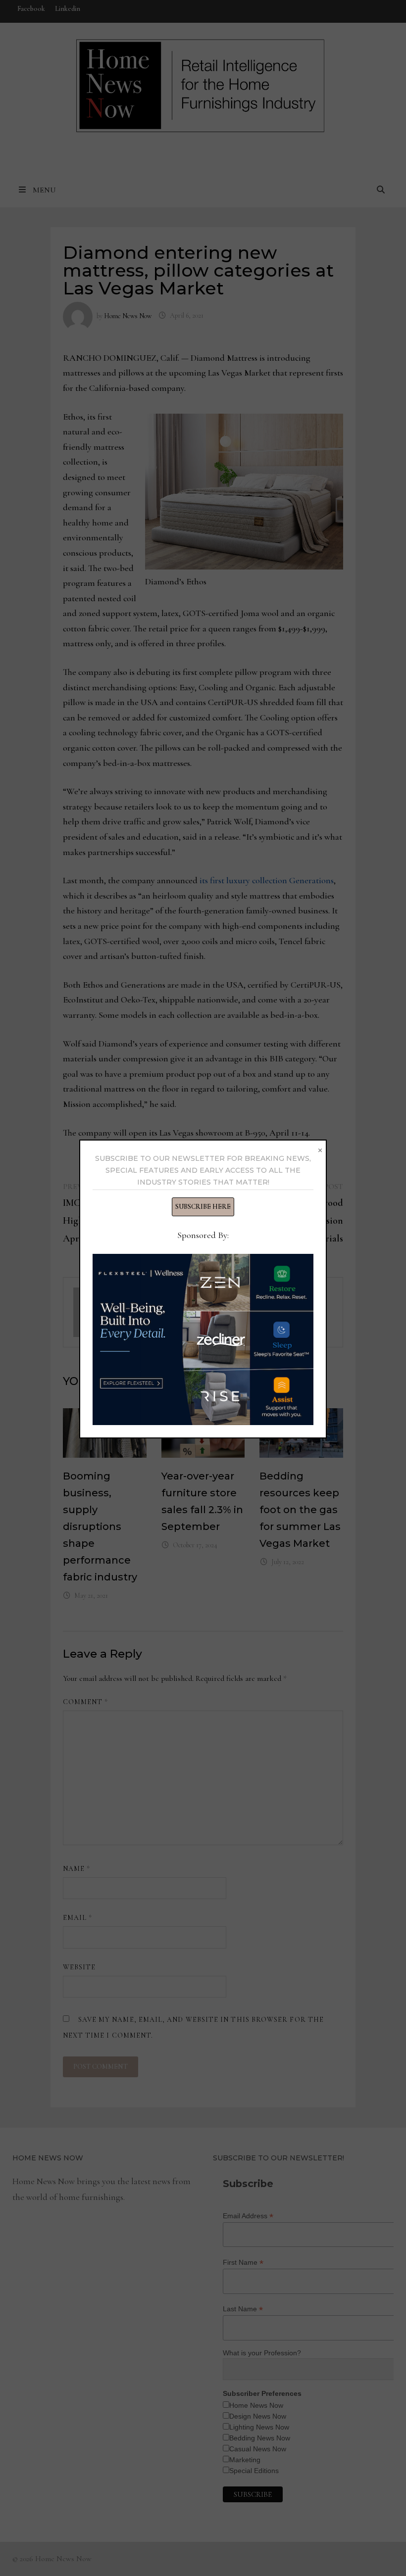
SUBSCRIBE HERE (203, 1207)
